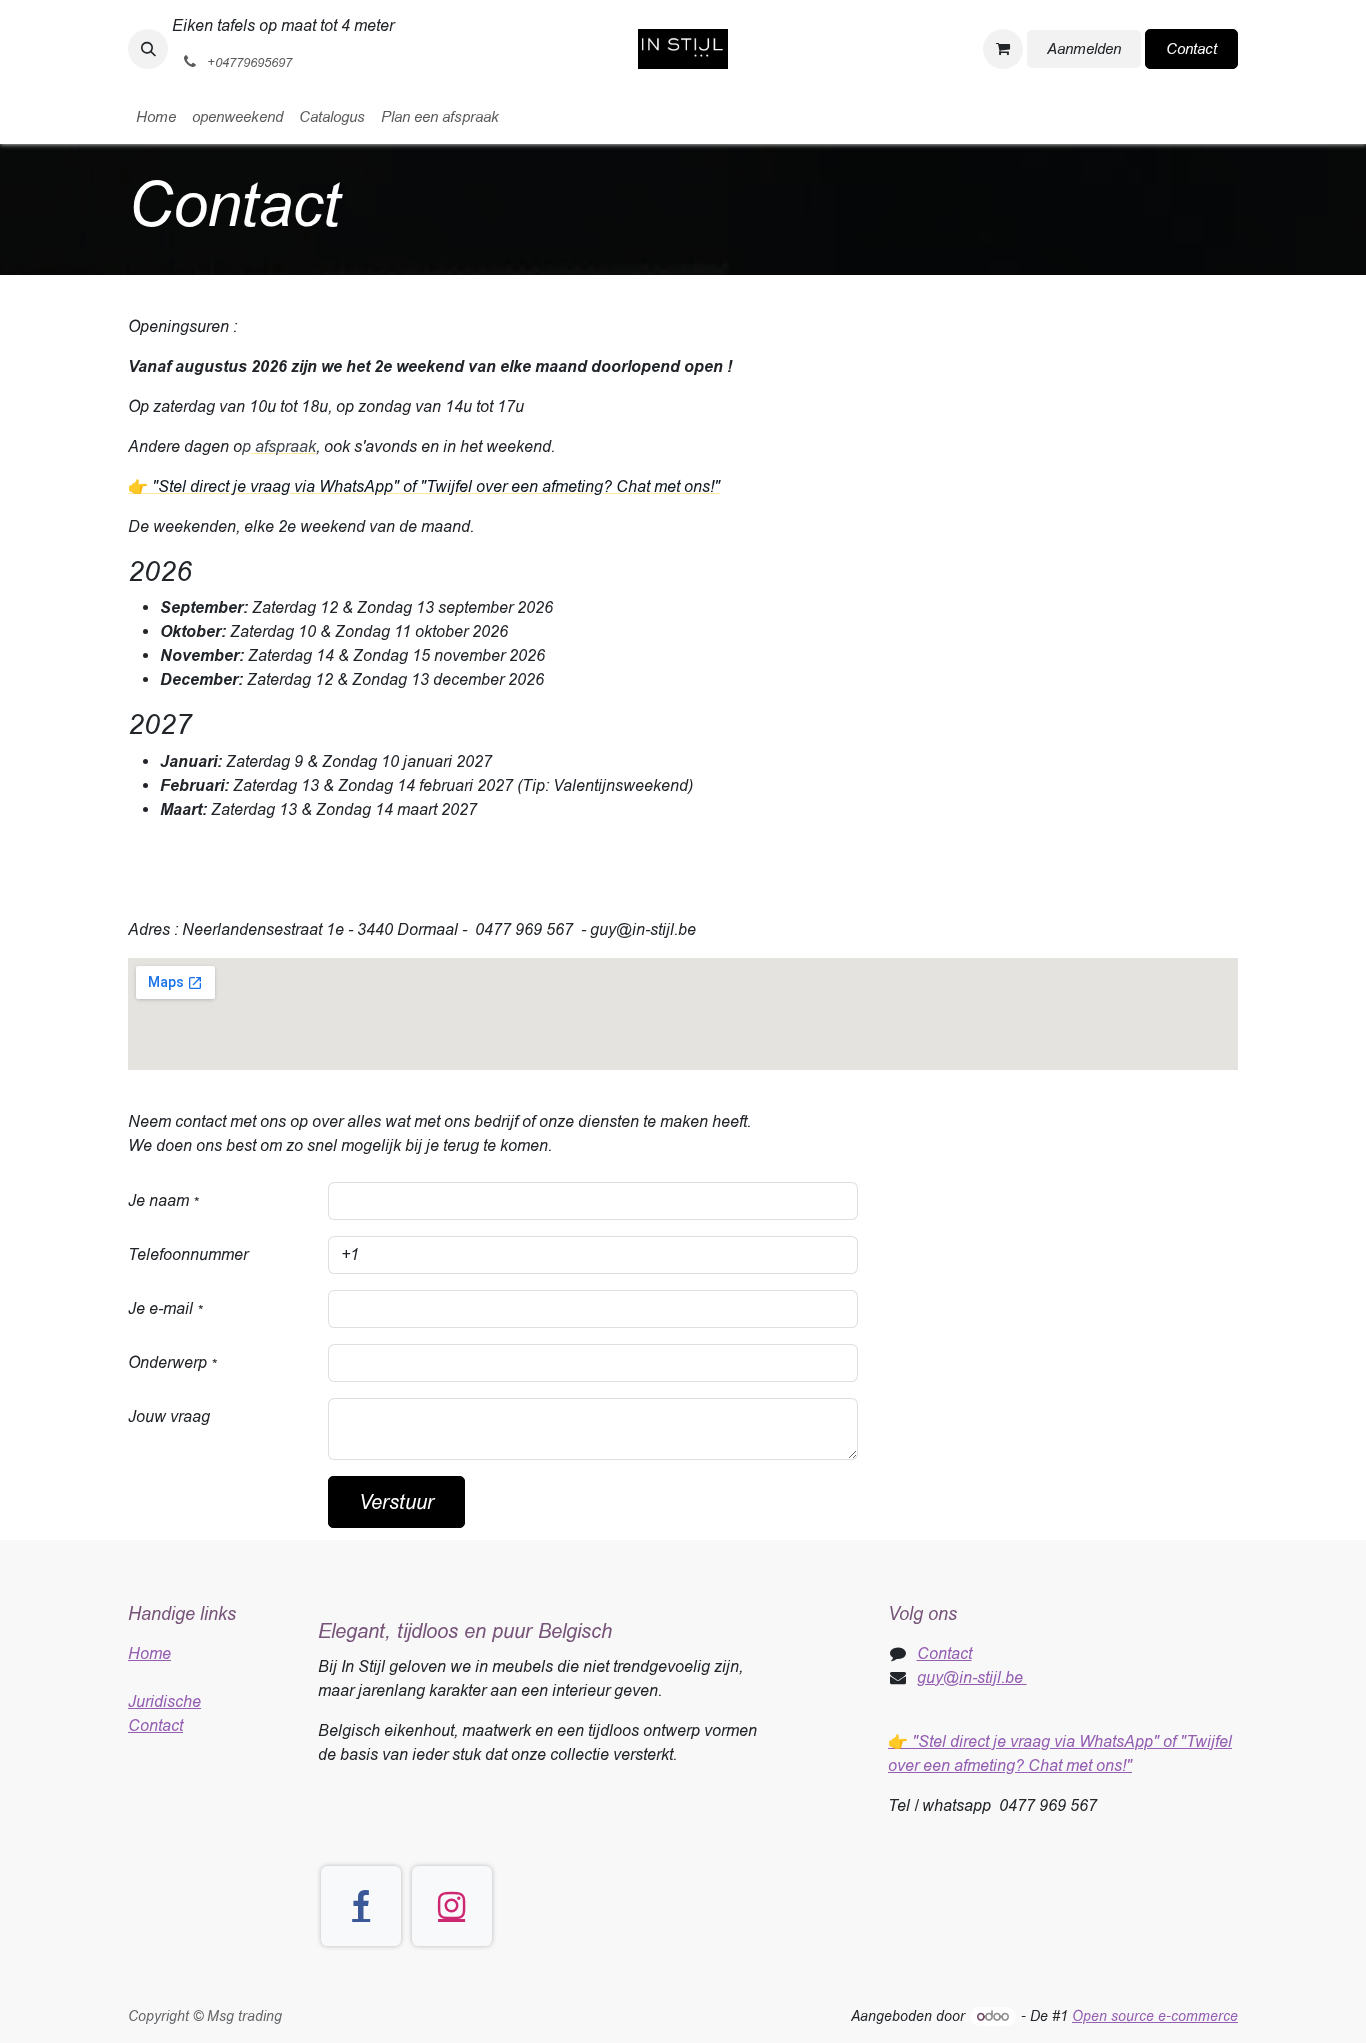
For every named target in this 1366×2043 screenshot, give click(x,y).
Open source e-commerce (1155, 2016)
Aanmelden (1084, 48)
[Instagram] (452, 1906)
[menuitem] (156, 117)
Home (149, 1653)
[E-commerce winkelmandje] (1003, 49)
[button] (148, 49)
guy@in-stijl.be (972, 1677)
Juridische (164, 1701)
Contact (1191, 48)
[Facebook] (361, 1906)
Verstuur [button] (396, 1502)
